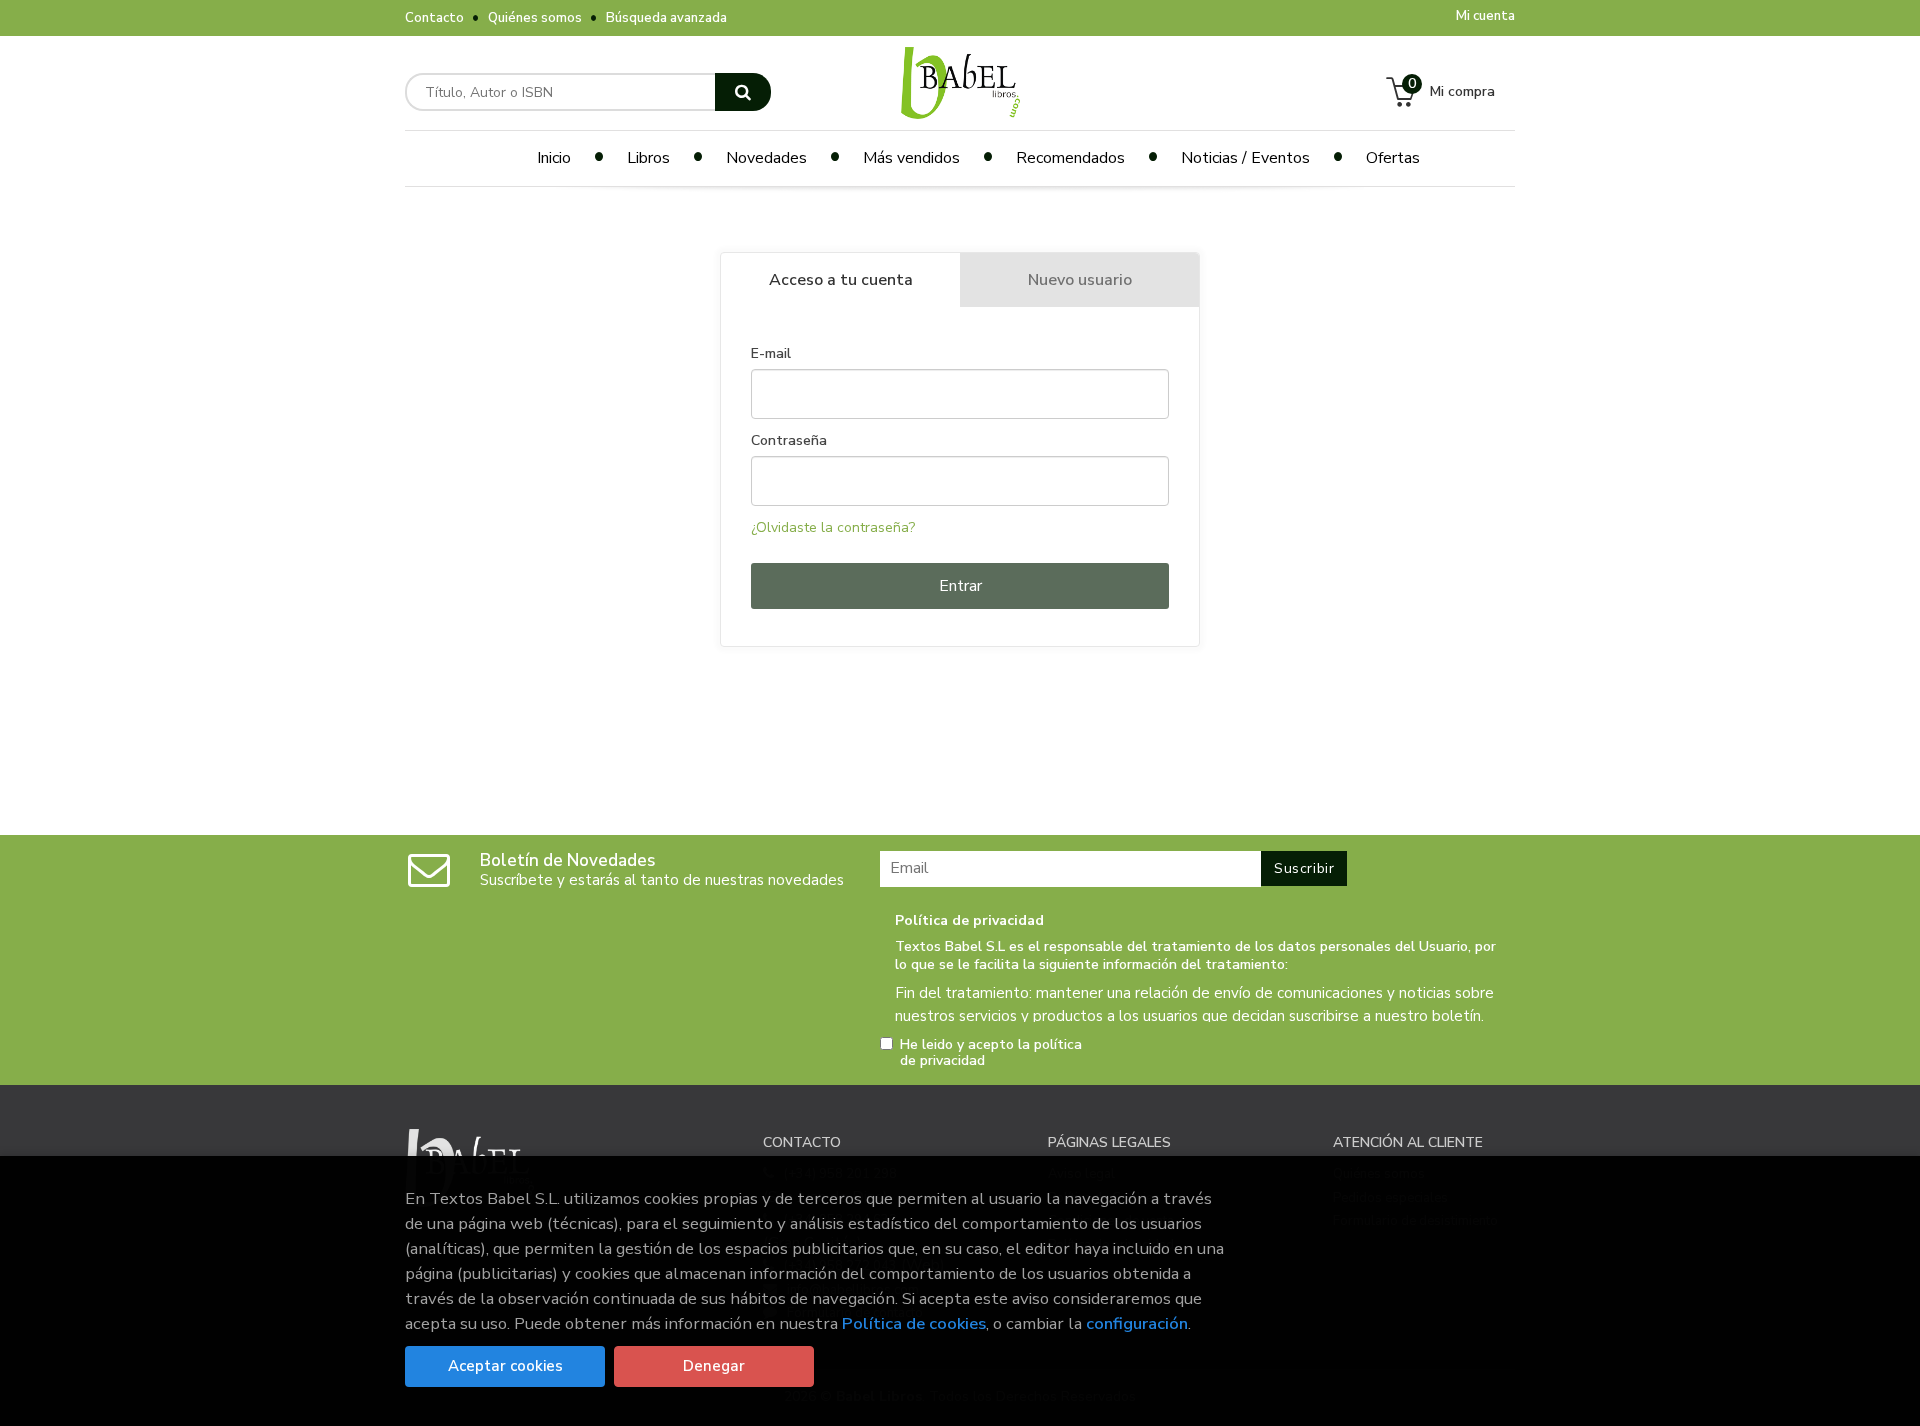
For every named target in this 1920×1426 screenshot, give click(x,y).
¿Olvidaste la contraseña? (833, 527)
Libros (648, 158)
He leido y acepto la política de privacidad (991, 1053)
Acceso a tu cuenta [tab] (841, 280)
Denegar (714, 1366)
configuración (1137, 1323)
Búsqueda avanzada (666, 18)
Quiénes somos (535, 18)
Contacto (434, 18)
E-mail (771, 354)
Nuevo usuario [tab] (1080, 280)
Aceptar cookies (505, 1366)
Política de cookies (914, 1323)
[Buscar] (743, 92)
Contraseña (789, 441)
